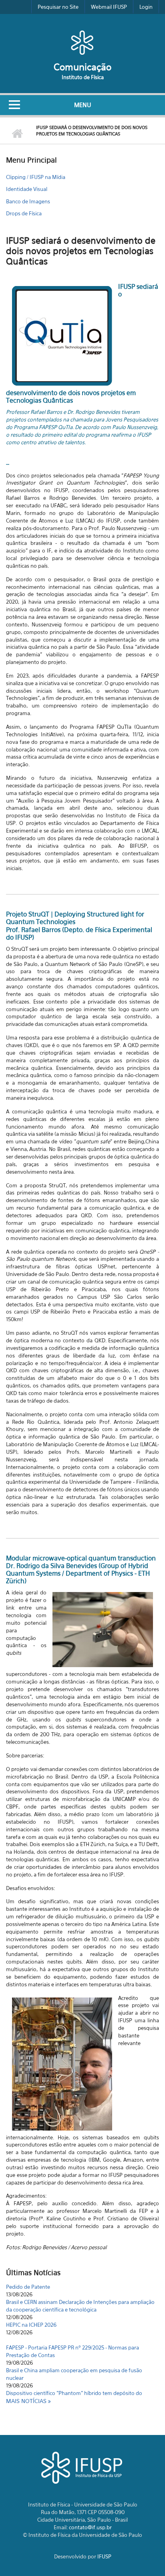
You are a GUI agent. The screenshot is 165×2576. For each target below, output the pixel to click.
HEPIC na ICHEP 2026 (31, 2310)
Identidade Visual (27, 189)
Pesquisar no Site (58, 7)
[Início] (82, 42)
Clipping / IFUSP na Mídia (36, 177)
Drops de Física (24, 213)
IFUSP (104, 2556)
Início (17, 134)
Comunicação (82, 67)
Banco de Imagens (28, 201)
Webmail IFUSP (109, 7)
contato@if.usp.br (90, 2527)
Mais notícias (27, 2401)
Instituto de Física (83, 77)
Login (146, 7)
